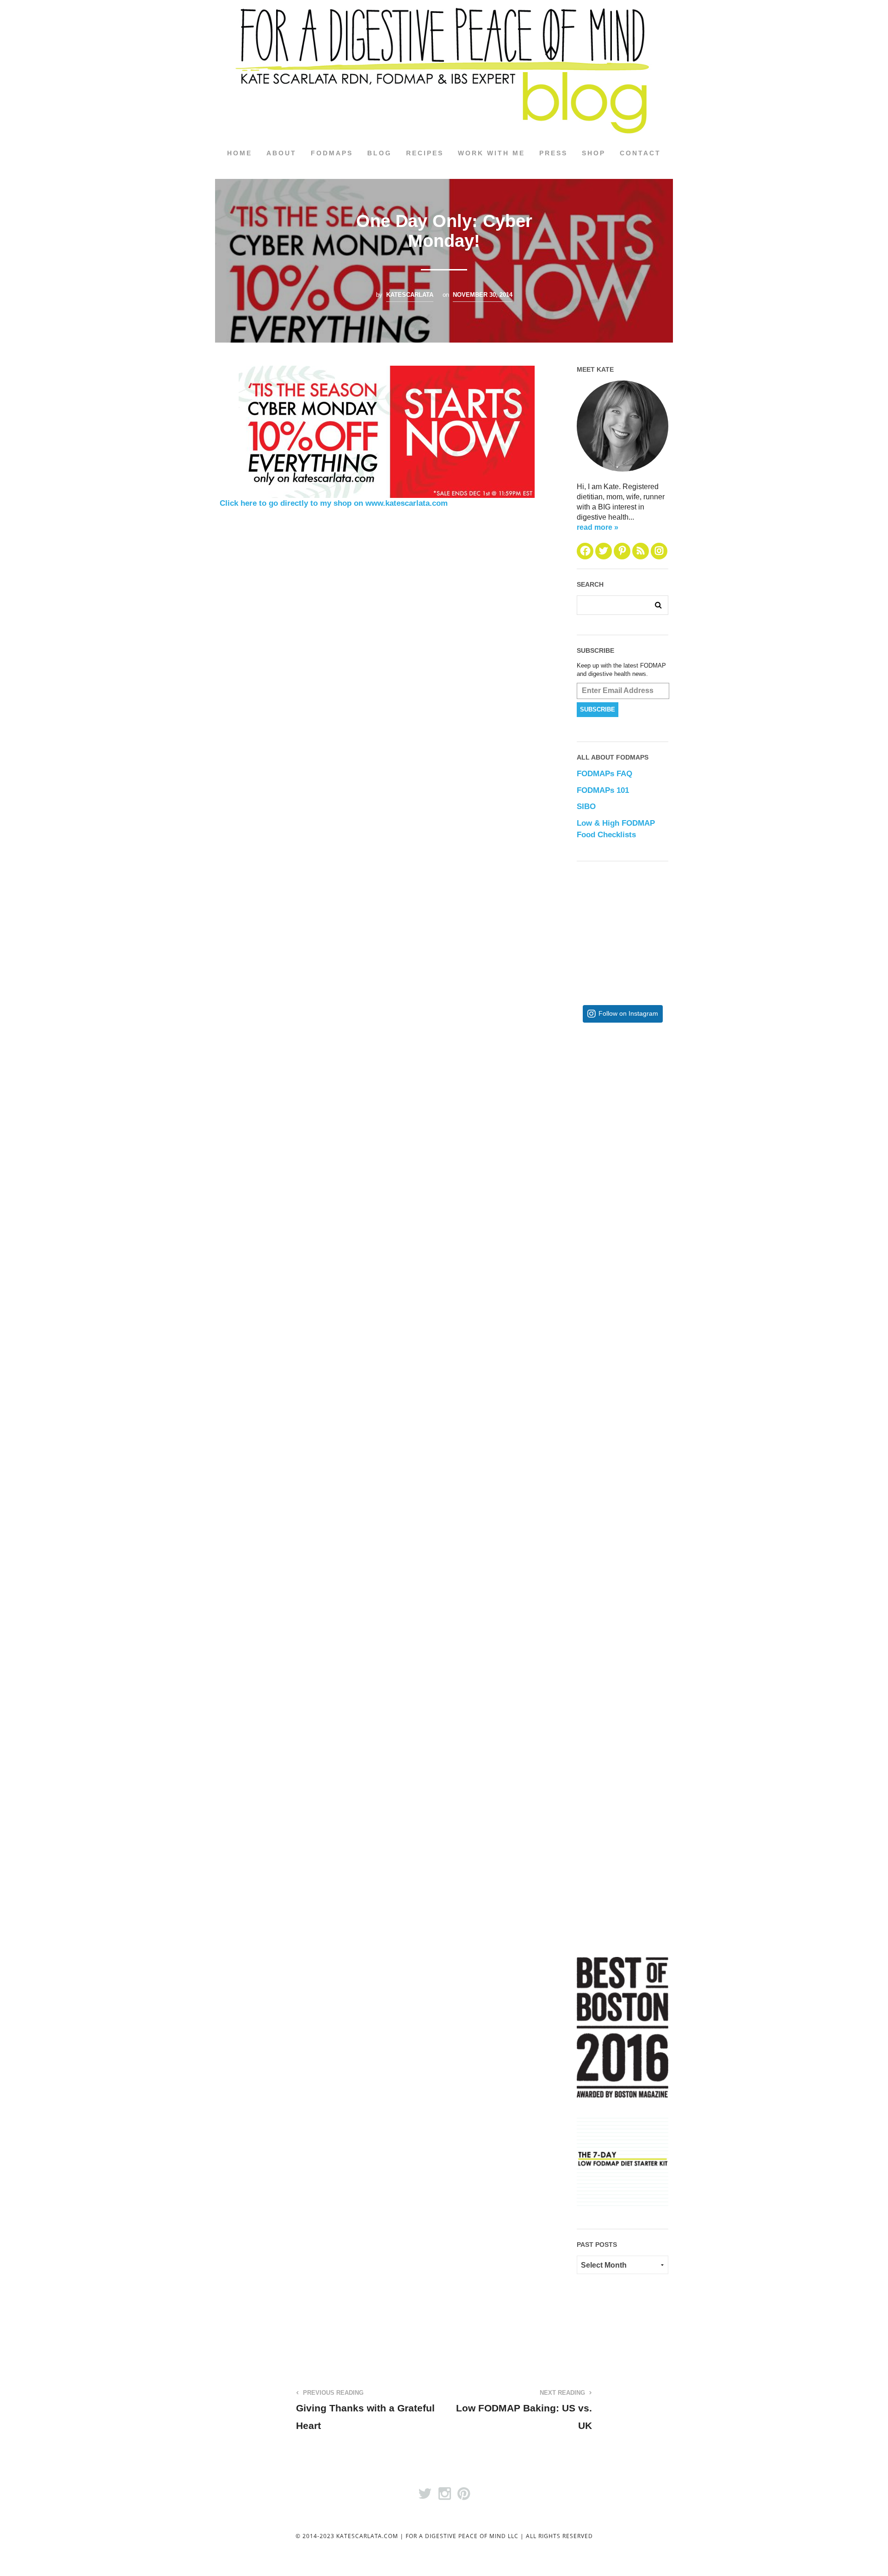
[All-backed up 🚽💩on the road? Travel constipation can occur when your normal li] (652, 1256)
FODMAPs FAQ (604, 774)
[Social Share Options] (586, 1173)
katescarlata (410, 295)
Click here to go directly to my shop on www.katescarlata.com (334, 503)
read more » (598, 527)
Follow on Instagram (628, 1014)
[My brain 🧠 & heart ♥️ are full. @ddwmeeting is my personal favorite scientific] (652, 1559)
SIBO (586, 807)
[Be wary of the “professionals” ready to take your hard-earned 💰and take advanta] (652, 1105)
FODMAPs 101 (603, 790)
